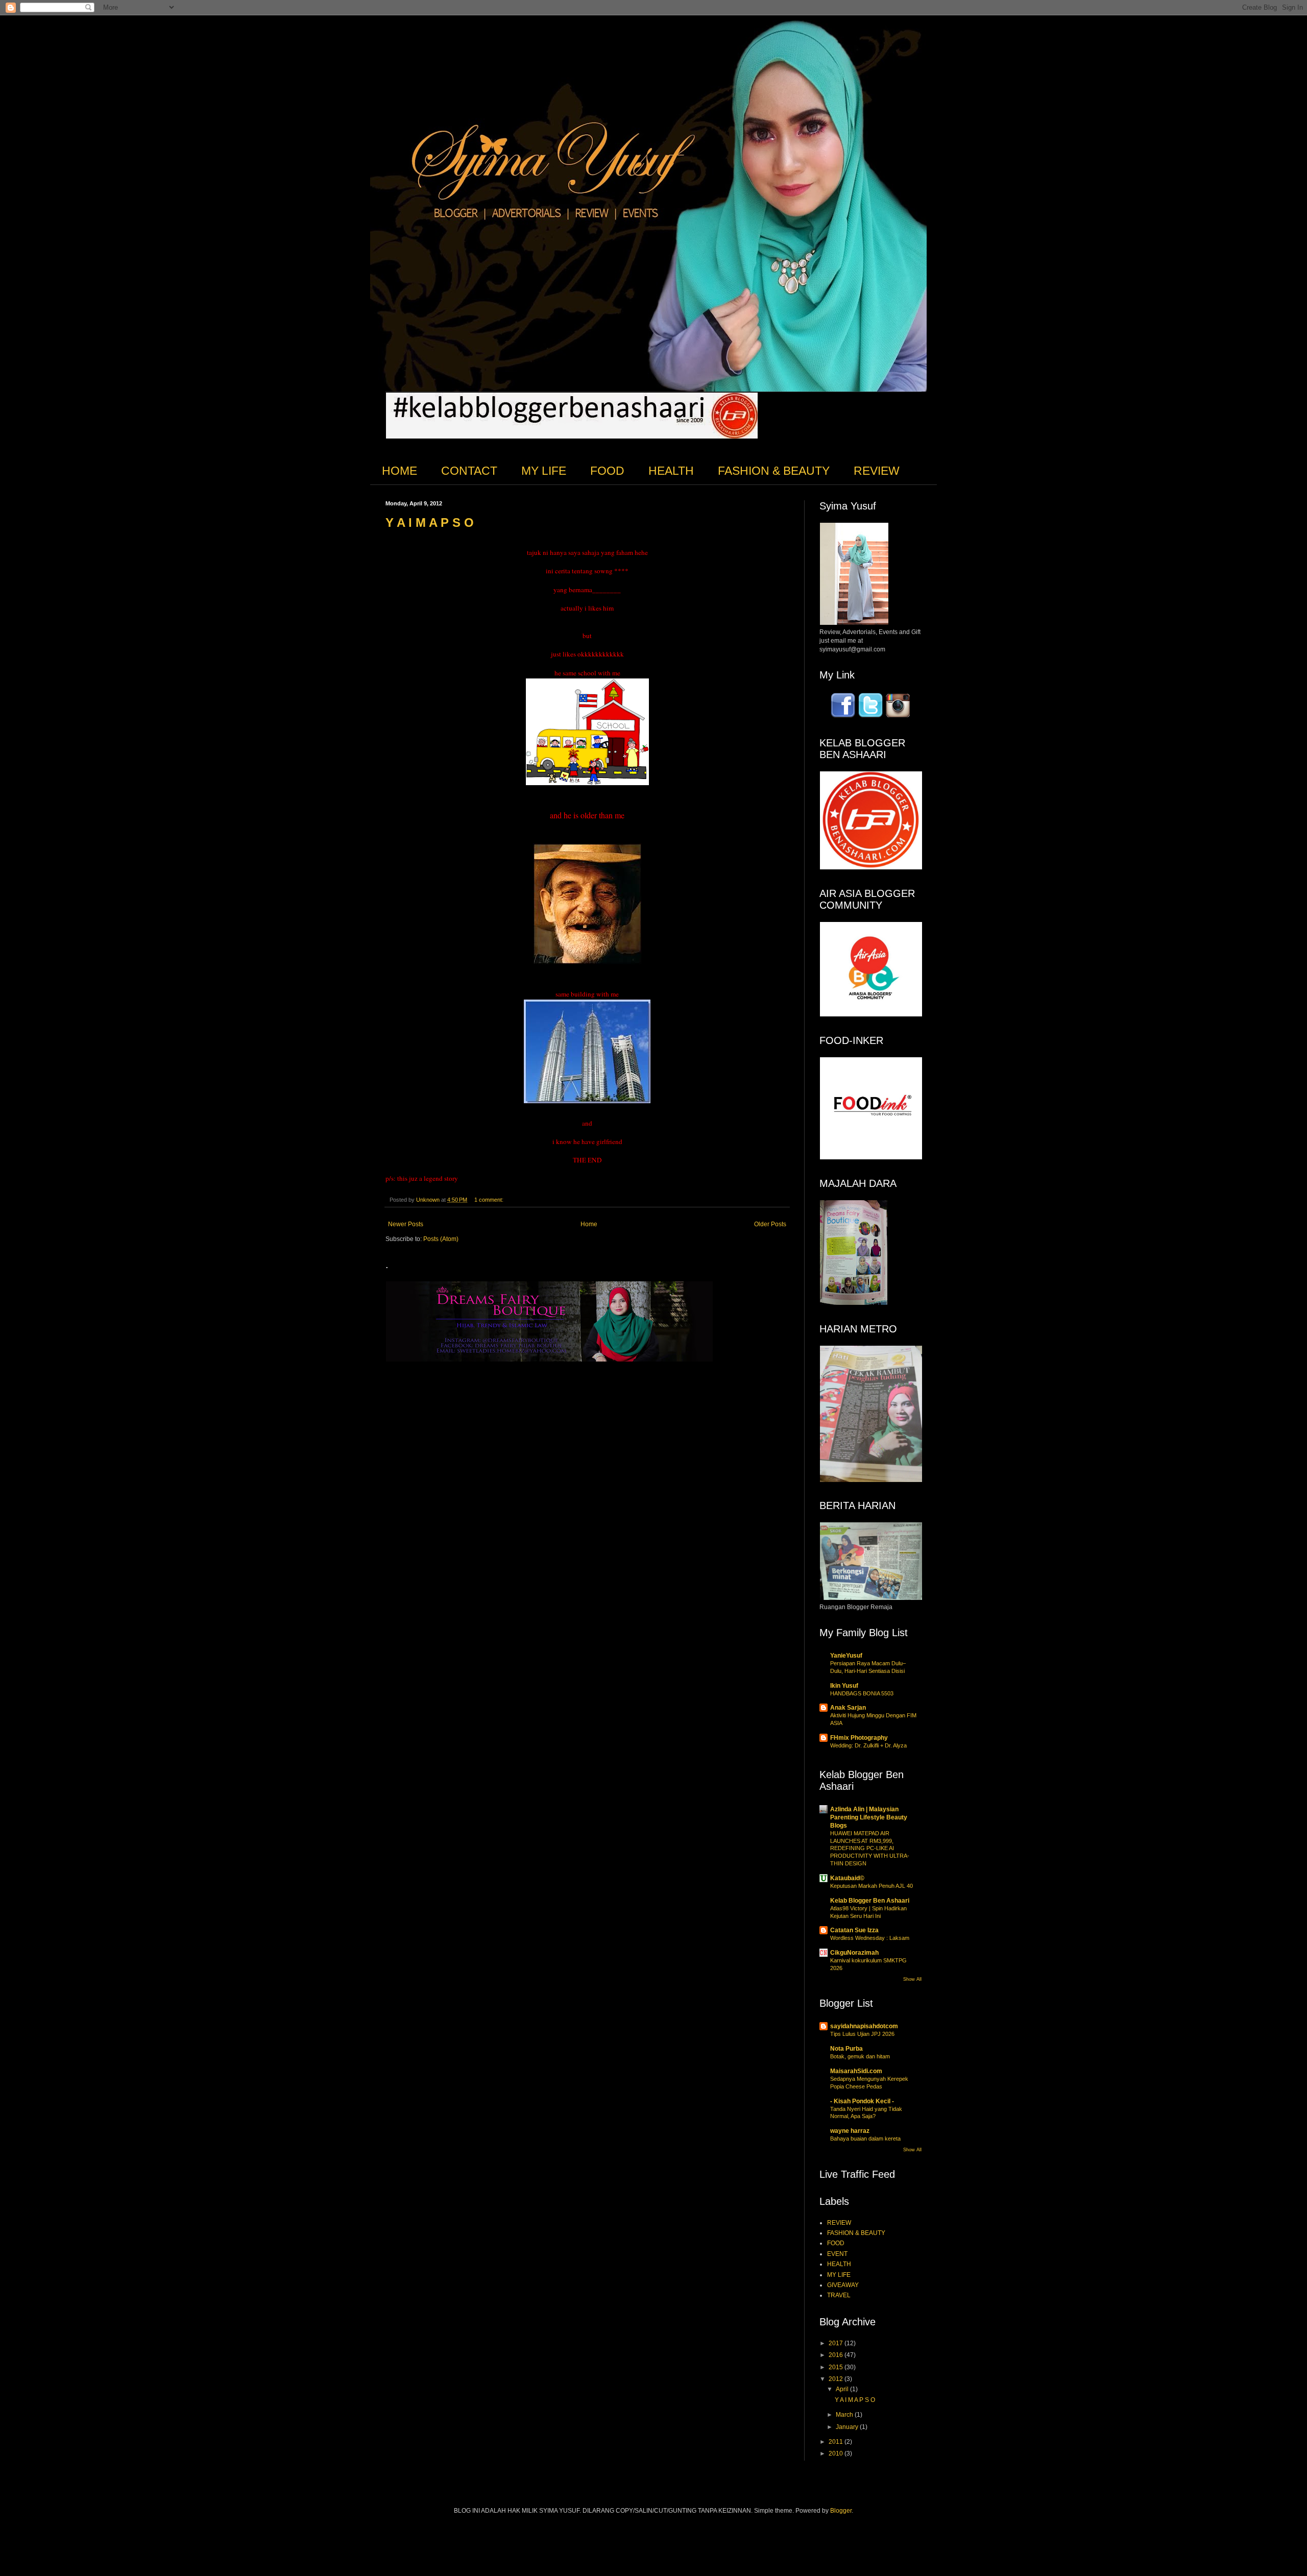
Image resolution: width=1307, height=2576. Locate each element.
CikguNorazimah (854, 1953)
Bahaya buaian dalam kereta (865, 2138)
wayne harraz (850, 2131)
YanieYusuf (846, 1656)
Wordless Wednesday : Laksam (870, 1938)
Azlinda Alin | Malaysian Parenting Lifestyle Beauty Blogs (869, 1817)
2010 (837, 2453)
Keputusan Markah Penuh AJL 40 (872, 1886)
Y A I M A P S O (430, 523)
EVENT (837, 2254)
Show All (912, 1979)
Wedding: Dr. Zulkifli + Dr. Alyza (868, 1745)
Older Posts (770, 1224)
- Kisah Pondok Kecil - (862, 2101)
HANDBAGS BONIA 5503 (862, 1693)
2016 (837, 2355)
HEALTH (671, 471)
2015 (837, 2367)
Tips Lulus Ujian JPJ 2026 (862, 2034)
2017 (837, 2343)
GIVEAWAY (843, 2285)
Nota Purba (846, 2049)
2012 (837, 2379)
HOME (400, 471)
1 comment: (490, 1200)
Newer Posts (406, 1224)
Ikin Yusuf (844, 1686)
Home (589, 1224)
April (843, 2389)
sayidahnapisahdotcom (864, 2026)
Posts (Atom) (441, 1239)
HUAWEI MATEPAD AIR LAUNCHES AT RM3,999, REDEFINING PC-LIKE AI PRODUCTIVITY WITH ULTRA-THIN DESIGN (870, 1848)
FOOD (607, 471)
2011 (837, 2442)
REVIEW (877, 471)
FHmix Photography (859, 1738)
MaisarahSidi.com (856, 2071)
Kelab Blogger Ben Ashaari (870, 1901)
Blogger (841, 2511)
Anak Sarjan (848, 1708)
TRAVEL (839, 2295)
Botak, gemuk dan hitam (860, 2056)
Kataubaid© (847, 1878)
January (848, 2427)
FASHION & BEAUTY (774, 471)
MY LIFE (544, 471)
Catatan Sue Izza (854, 1930)
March (845, 2415)
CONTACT (469, 471)
